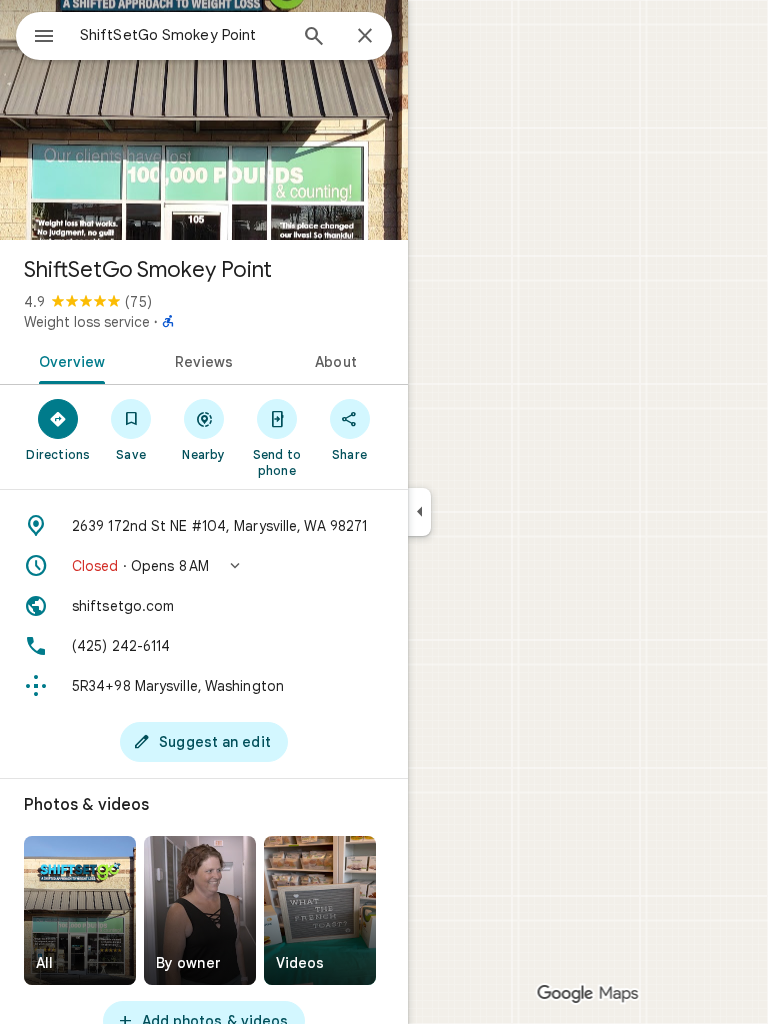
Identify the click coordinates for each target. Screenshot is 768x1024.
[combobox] (183, 35)
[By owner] (200, 910)
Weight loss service (87, 322)
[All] (80, 910)
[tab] (68, 360)
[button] (204, 566)
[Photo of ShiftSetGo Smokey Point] (204, 120)
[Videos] (320, 910)
